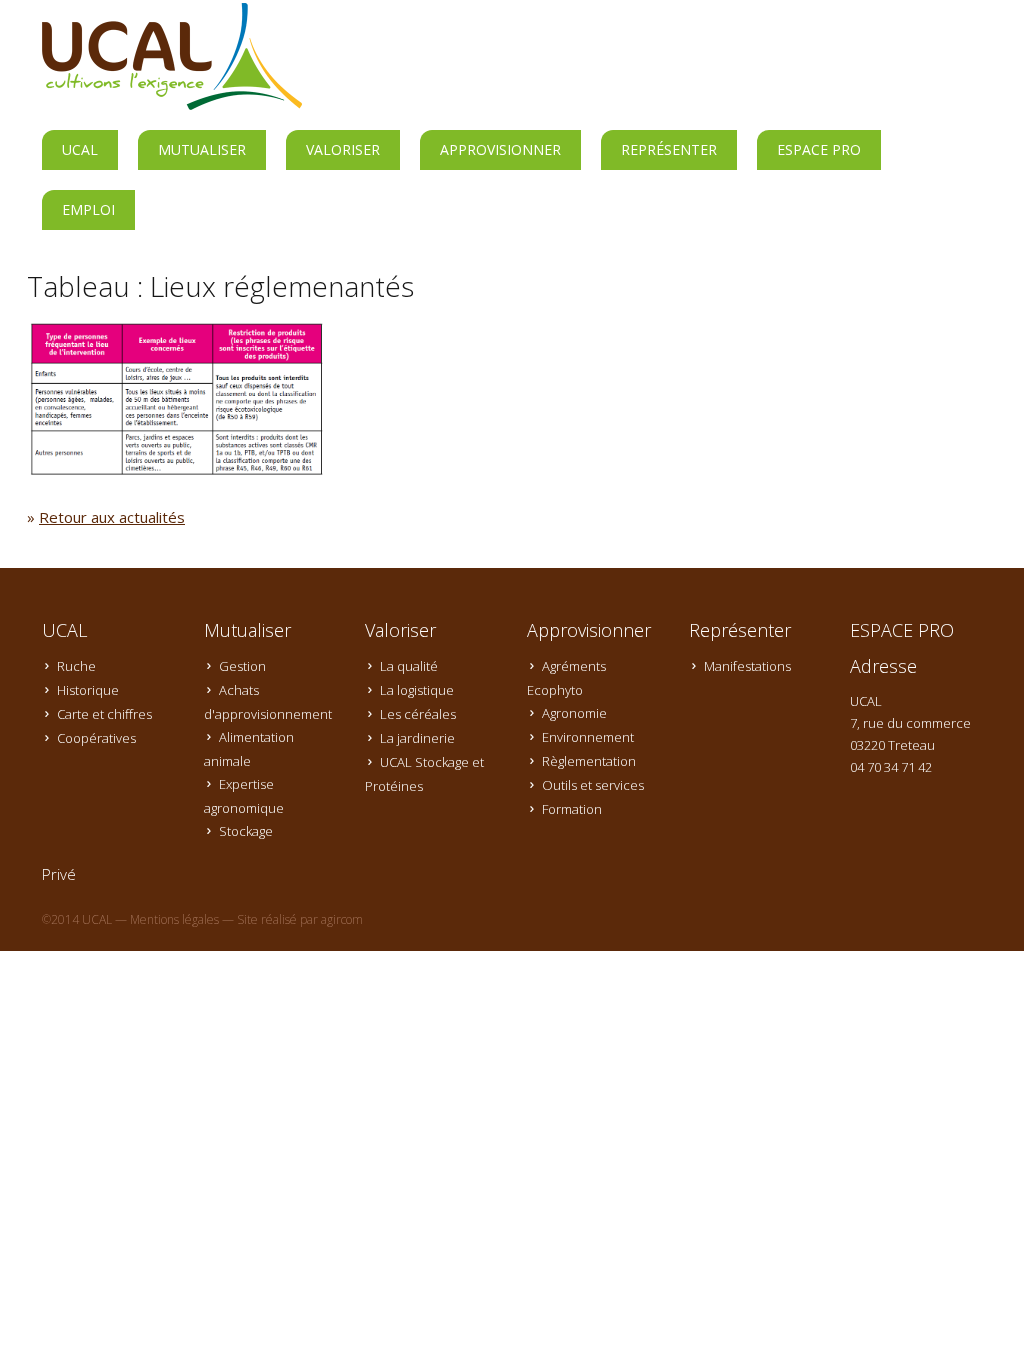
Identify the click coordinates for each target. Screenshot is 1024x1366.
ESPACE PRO (819, 149)
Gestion (242, 666)
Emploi (88, 209)
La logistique (417, 690)
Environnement (588, 737)
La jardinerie (417, 738)
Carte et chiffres (104, 714)
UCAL (80, 149)
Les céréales (418, 714)
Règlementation (589, 761)
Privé (59, 874)
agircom (342, 919)
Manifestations (747, 666)
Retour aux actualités (112, 517)
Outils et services (593, 785)
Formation (572, 809)
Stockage (246, 831)
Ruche (76, 666)
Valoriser (343, 149)
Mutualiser (202, 149)
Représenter (669, 149)
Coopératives (96, 738)
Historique (88, 690)
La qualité (409, 666)
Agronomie (574, 713)
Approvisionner (500, 149)
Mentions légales (174, 919)
